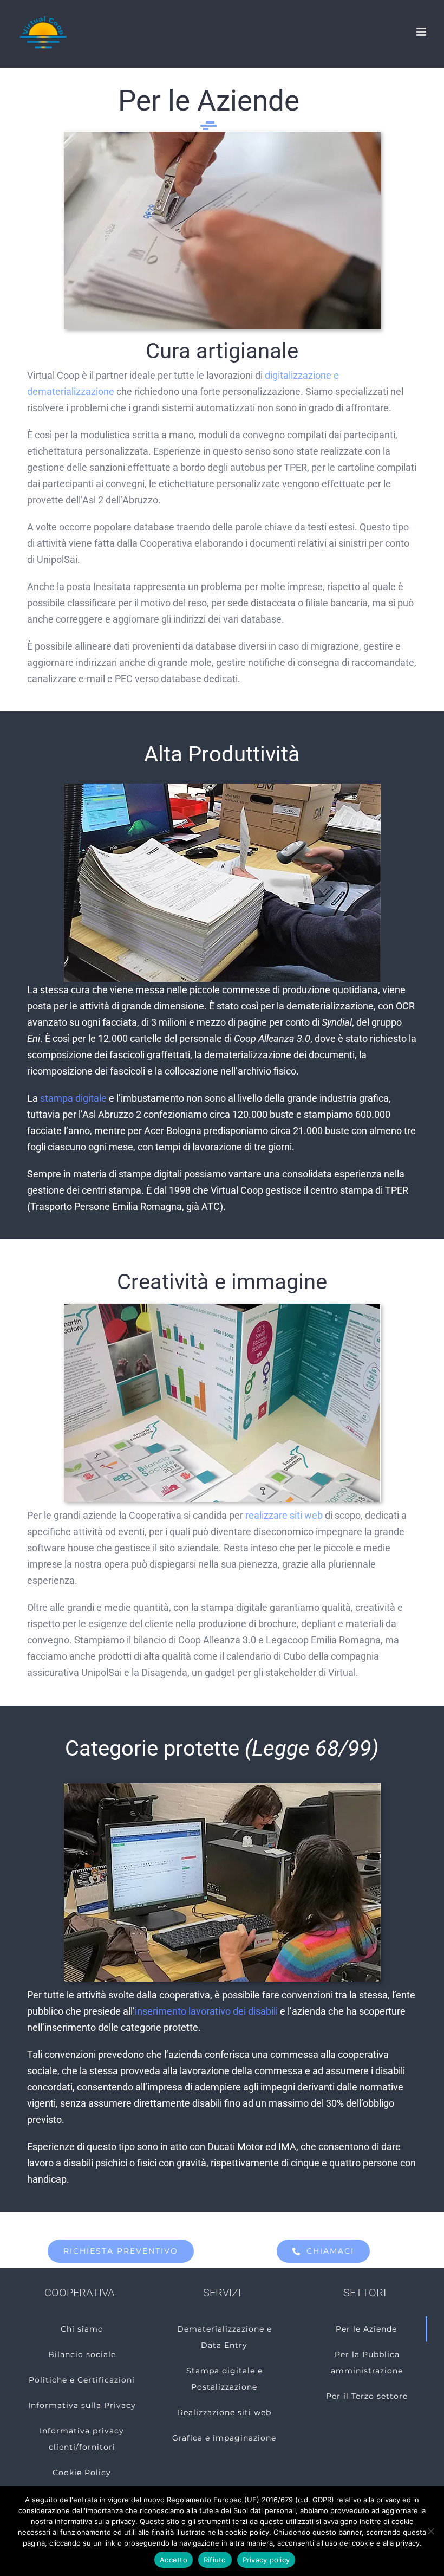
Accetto (174, 2560)
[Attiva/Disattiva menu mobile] (422, 32)
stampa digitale (73, 1098)
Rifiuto (215, 2560)
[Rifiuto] (430, 2531)
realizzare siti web (284, 1515)
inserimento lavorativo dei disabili (206, 2011)
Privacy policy (266, 2560)
